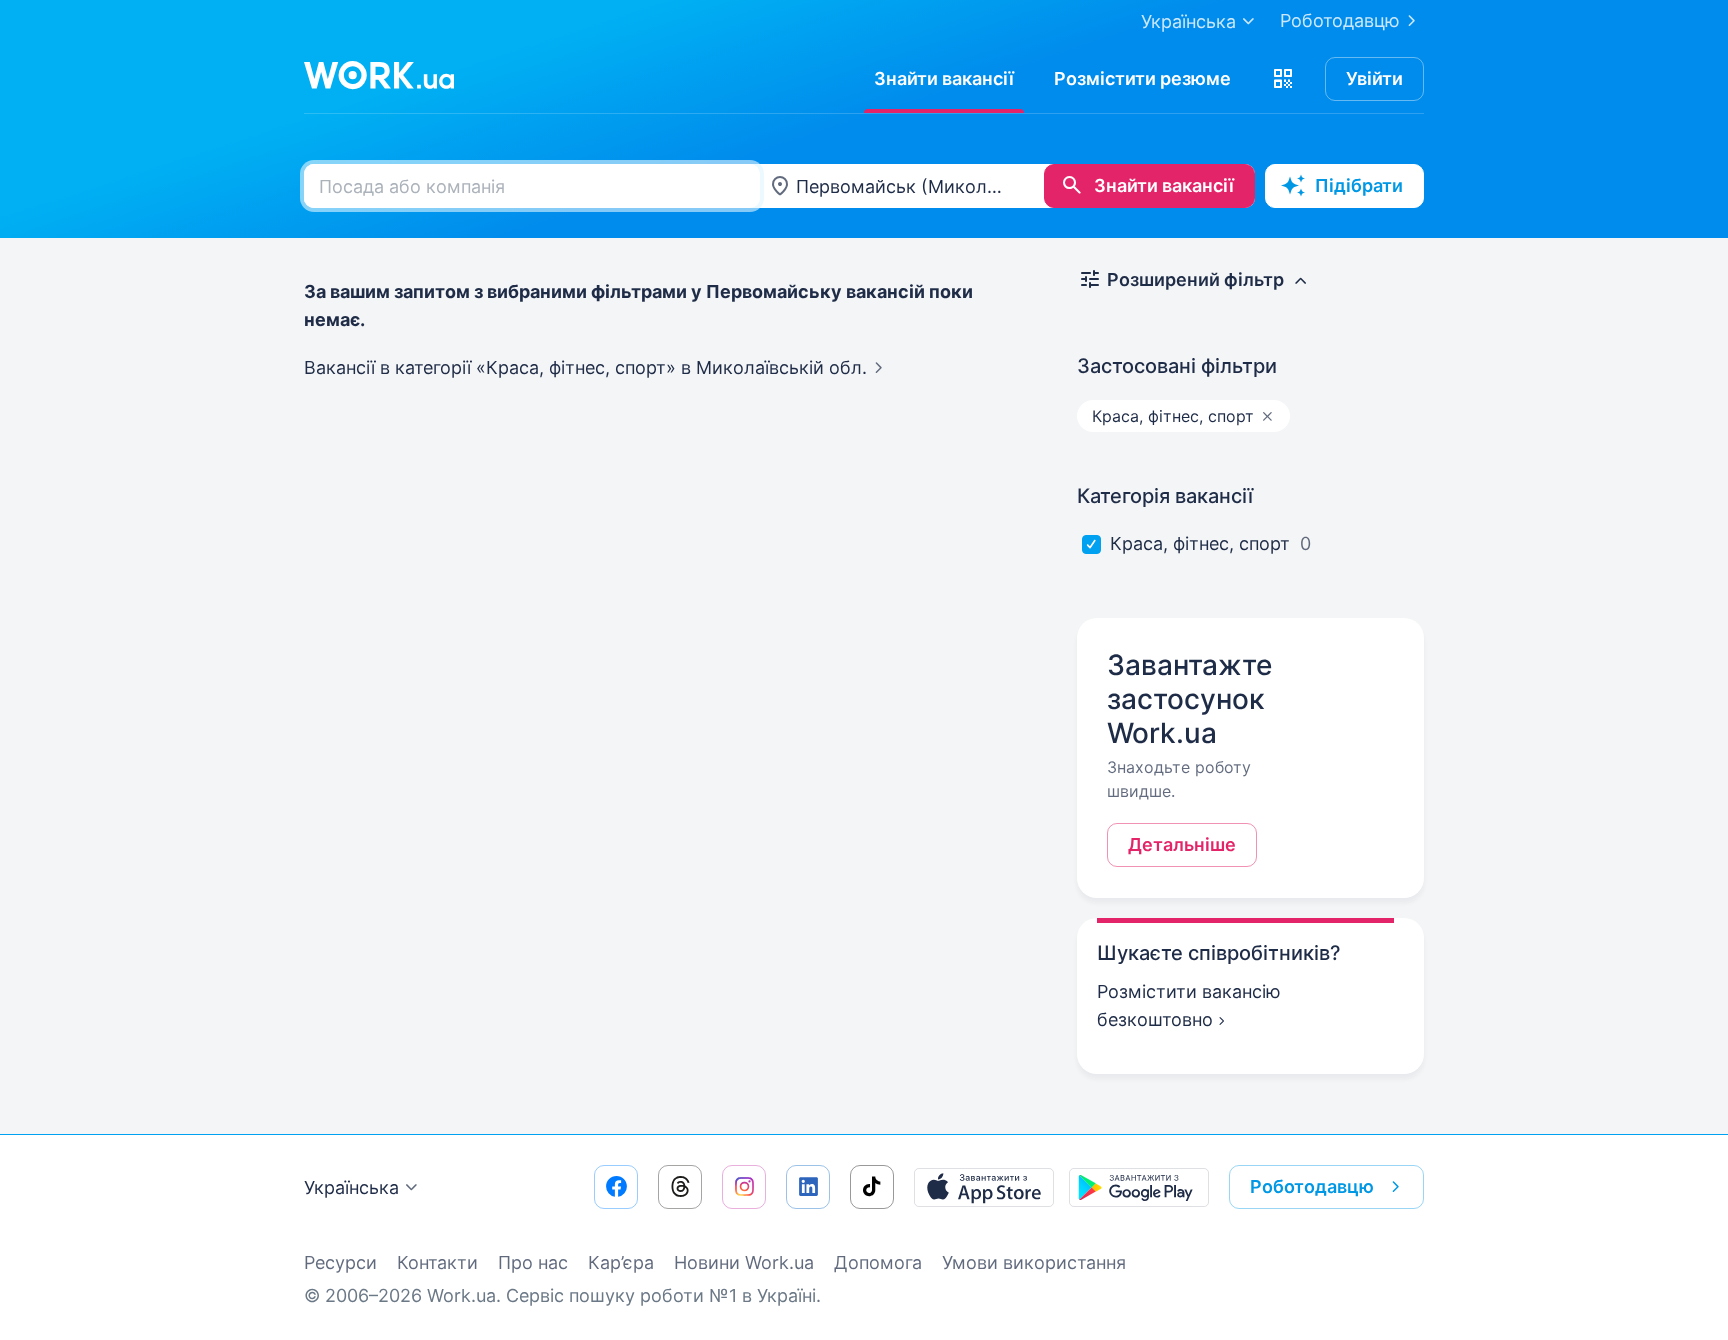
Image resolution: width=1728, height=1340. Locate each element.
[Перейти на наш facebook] (616, 1187)
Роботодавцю (1340, 20)
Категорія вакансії (1165, 496)
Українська (351, 1187)
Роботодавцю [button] (1312, 1186)
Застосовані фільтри (1177, 366)
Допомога (878, 1262)
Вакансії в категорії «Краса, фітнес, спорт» (585, 367)
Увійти (1374, 78)
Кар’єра (621, 1262)
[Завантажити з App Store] (984, 1187)
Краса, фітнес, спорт (1200, 543)
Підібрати (1359, 185)
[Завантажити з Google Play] (1139, 1187)
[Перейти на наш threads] (680, 1187)
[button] (1283, 79)
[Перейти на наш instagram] (744, 1187)
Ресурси (340, 1262)
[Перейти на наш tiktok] (872, 1187)
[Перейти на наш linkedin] (808, 1187)
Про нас (533, 1262)
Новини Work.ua (744, 1262)
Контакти (437, 1262)
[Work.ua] (379, 75)
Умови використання (1034, 1262)
